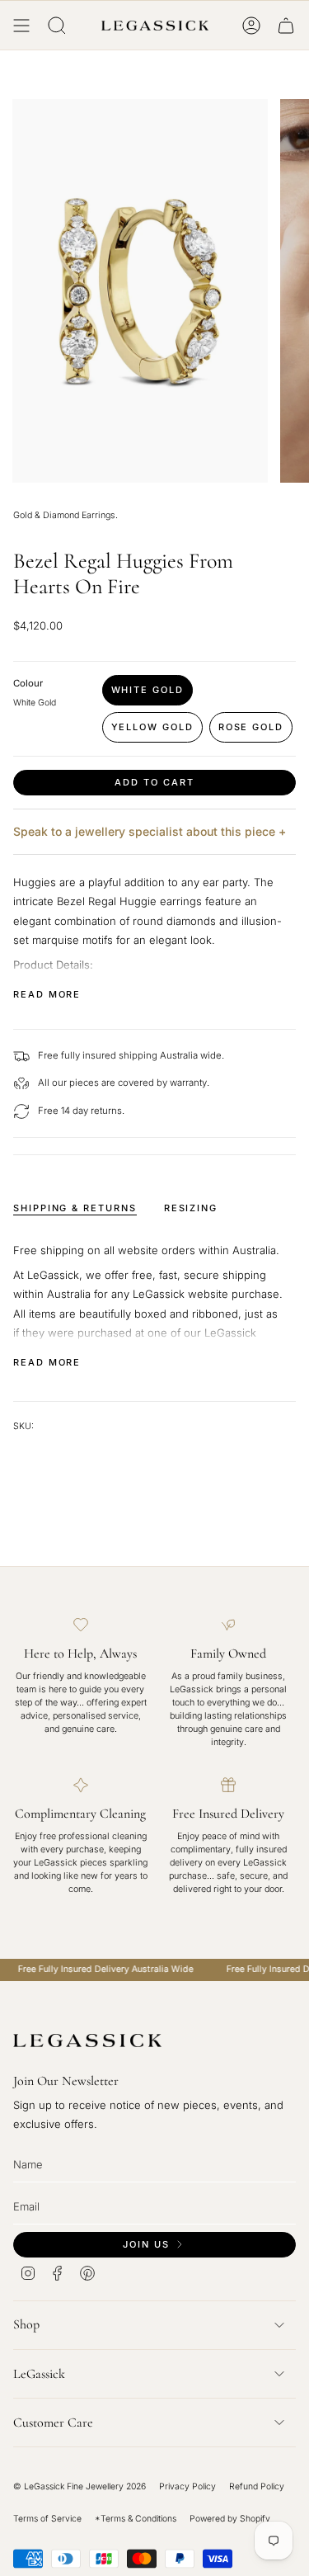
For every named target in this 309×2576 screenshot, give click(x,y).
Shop (26, 2324)
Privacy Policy (187, 2486)
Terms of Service (47, 2519)
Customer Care (53, 2423)
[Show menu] (21, 26)
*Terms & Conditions (136, 2519)
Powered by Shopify (230, 2519)
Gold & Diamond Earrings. (66, 515)
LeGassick (39, 2374)
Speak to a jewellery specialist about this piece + (150, 831)
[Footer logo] (87, 2041)
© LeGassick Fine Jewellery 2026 (80, 2486)
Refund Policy (257, 2486)
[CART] (286, 26)
